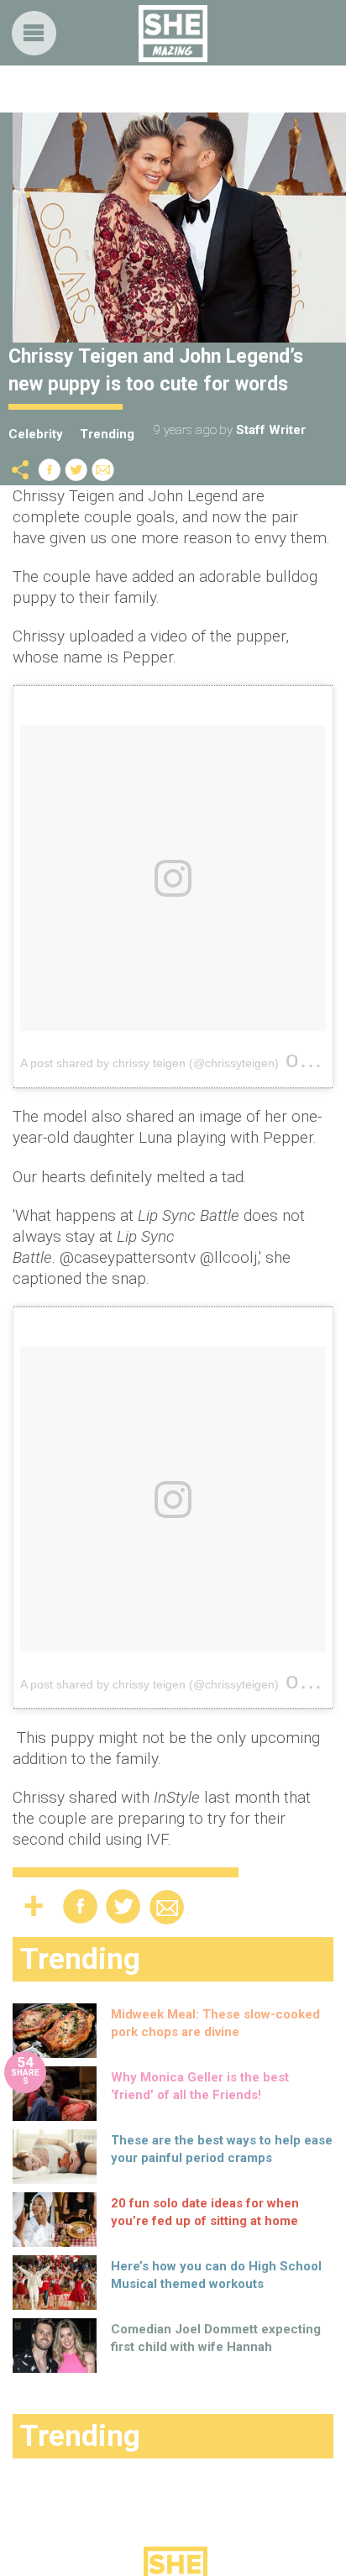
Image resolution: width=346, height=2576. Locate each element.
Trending (107, 434)
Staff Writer (271, 430)
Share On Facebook (50, 470)
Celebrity (36, 434)
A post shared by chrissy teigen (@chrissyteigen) (149, 1063)
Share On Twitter (76, 470)
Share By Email (103, 470)
